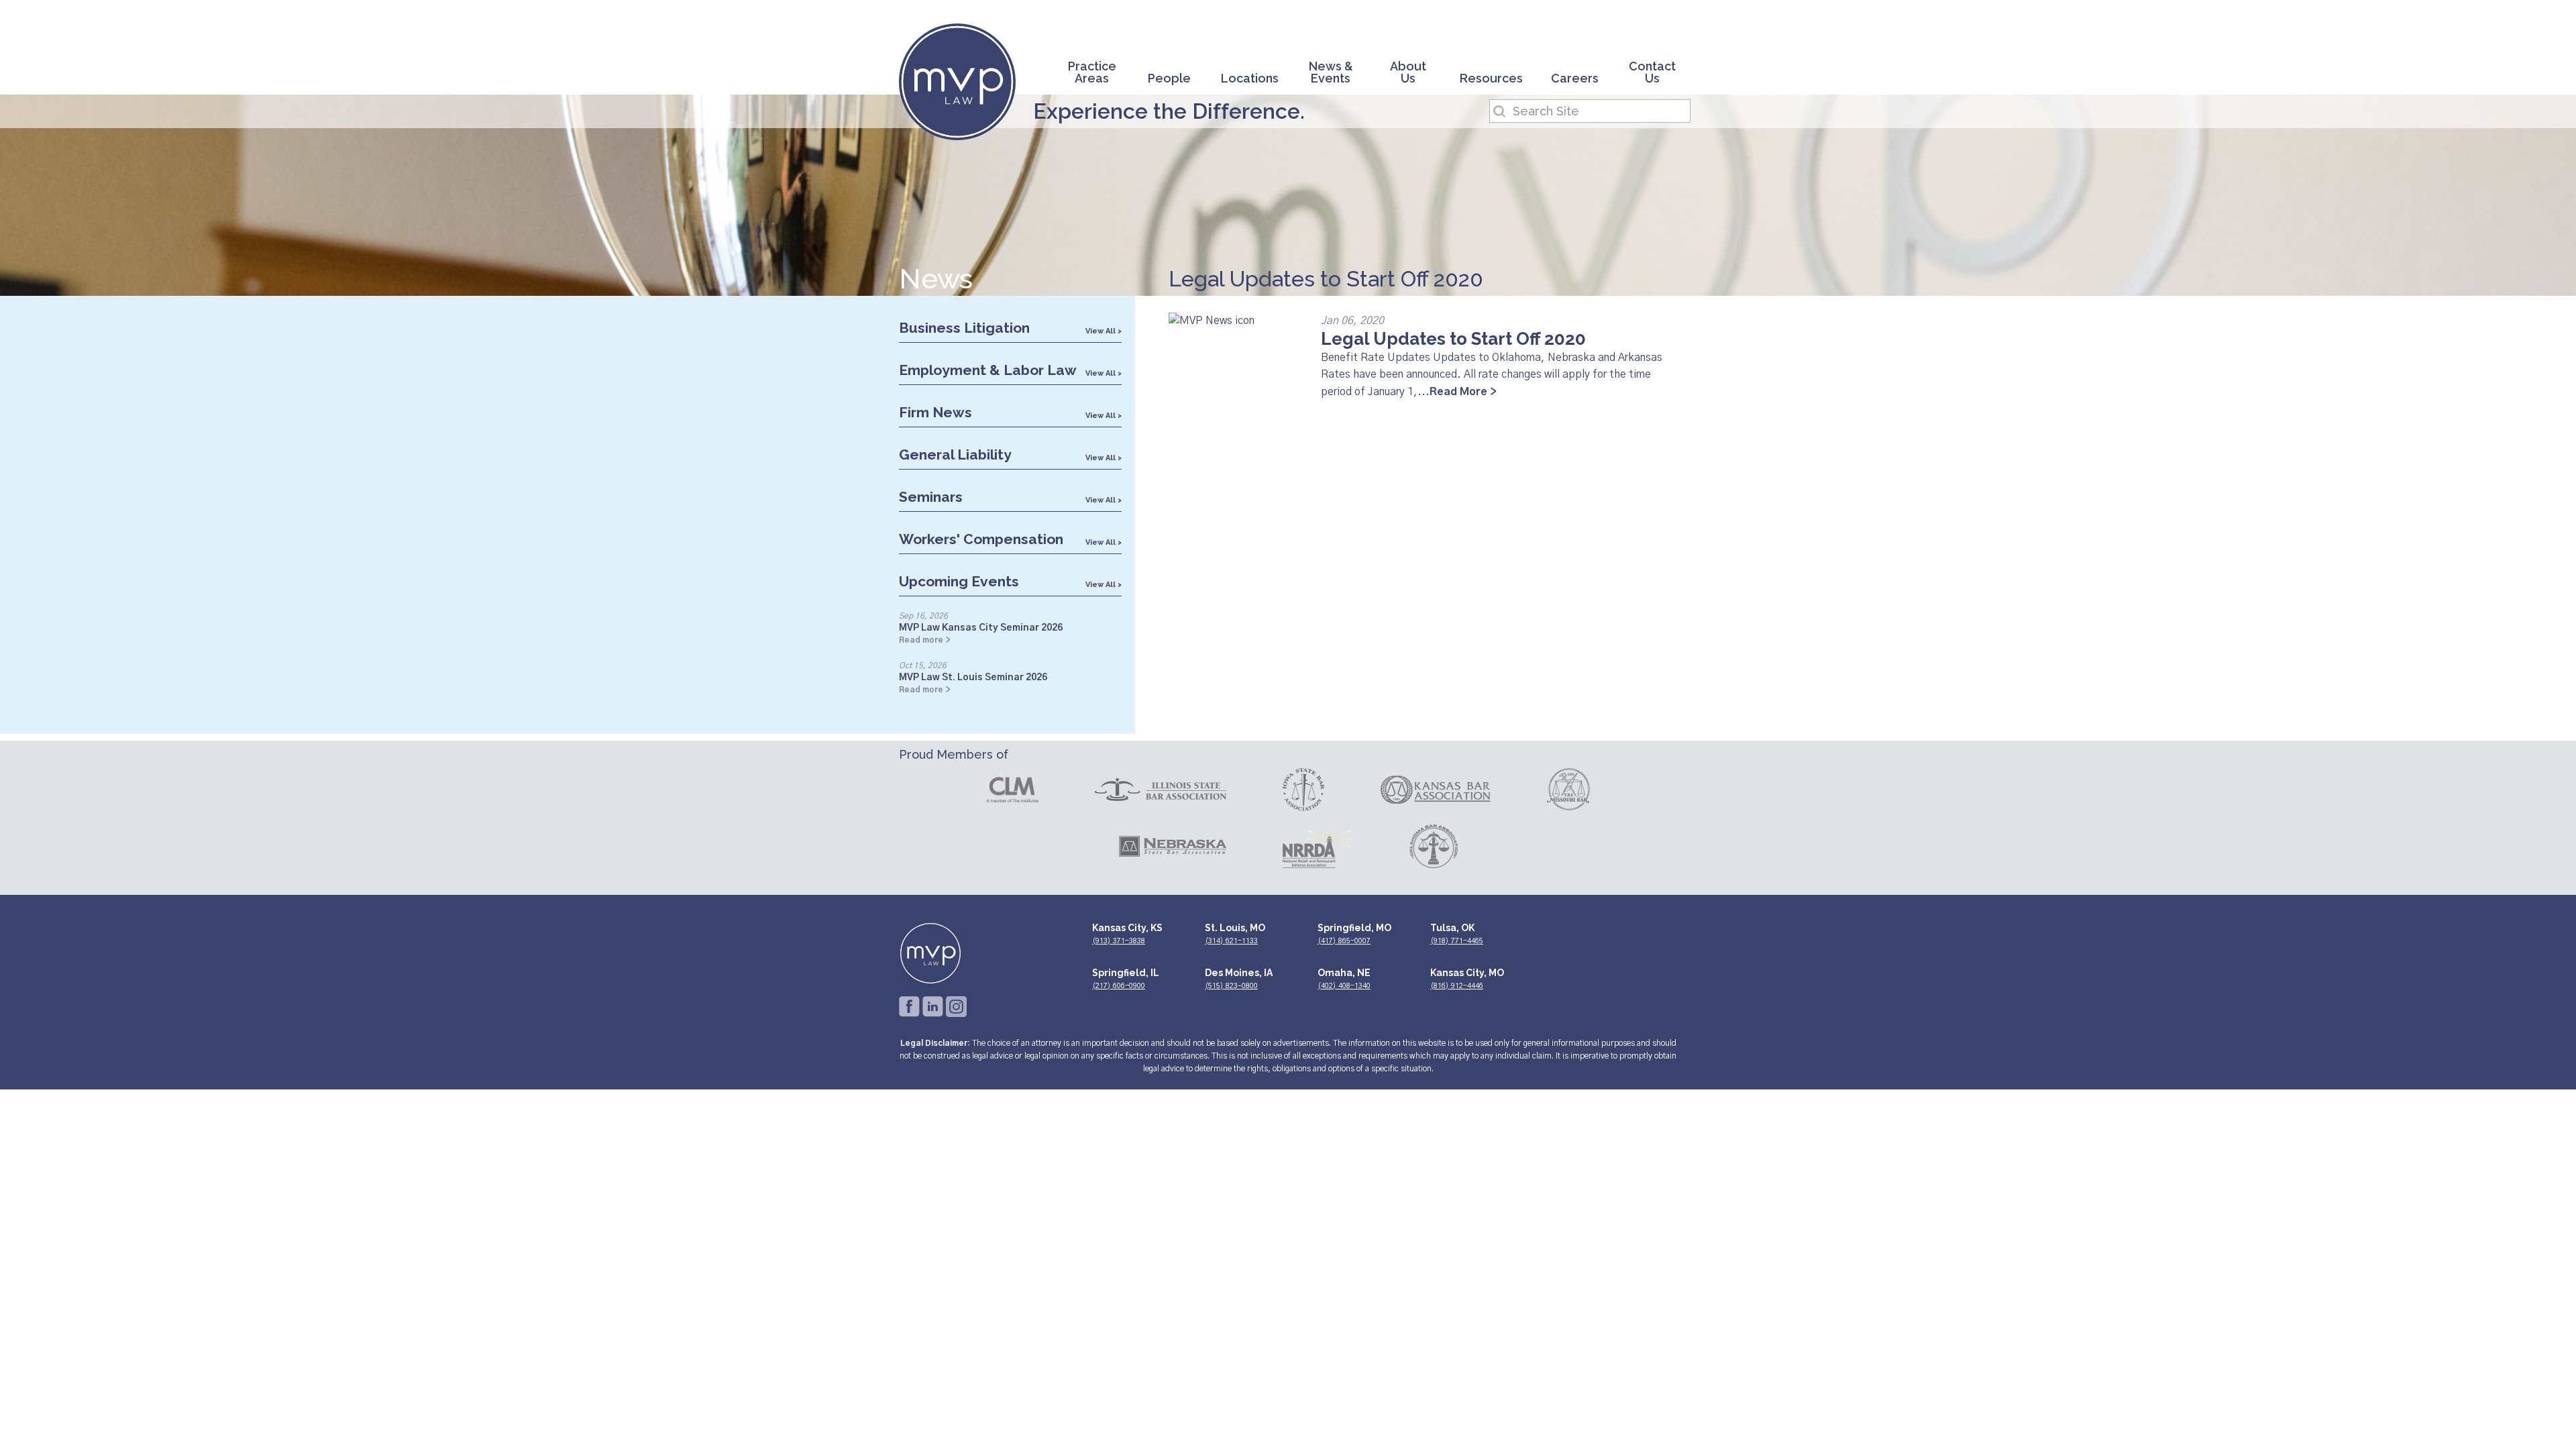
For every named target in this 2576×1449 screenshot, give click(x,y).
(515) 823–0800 (1231, 986)
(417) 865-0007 (1344, 941)
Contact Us (1652, 73)
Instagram (956, 1007)
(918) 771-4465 (1457, 941)
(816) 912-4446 (1457, 986)
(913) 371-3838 (1119, 941)
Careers (1575, 79)
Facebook (909, 1007)
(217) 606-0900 (1119, 986)
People (1169, 79)
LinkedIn (933, 1007)
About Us (1408, 73)
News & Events (1331, 73)
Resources (1491, 79)
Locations (1250, 79)
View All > (1104, 331)
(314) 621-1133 (1231, 941)
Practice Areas (1092, 73)
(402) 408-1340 (1344, 986)
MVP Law (957, 82)
